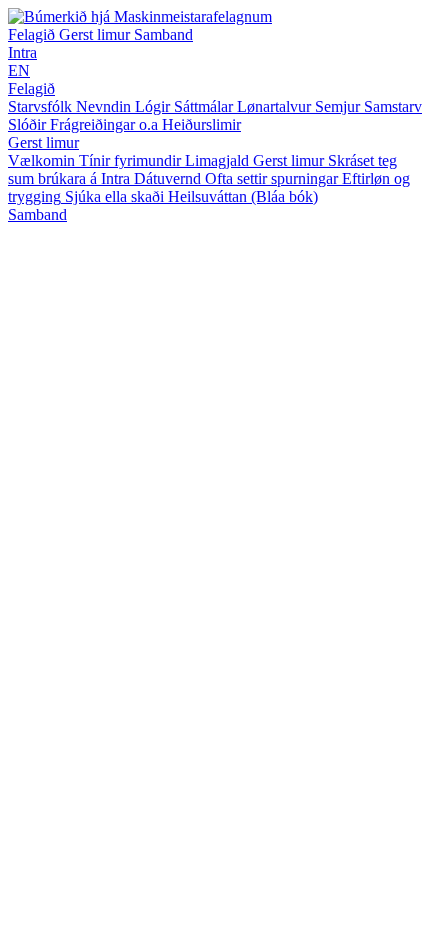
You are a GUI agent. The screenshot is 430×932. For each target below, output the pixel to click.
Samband (163, 34)
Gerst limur (96, 34)
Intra (22, 52)
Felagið (33, 34)
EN (19, 70)
